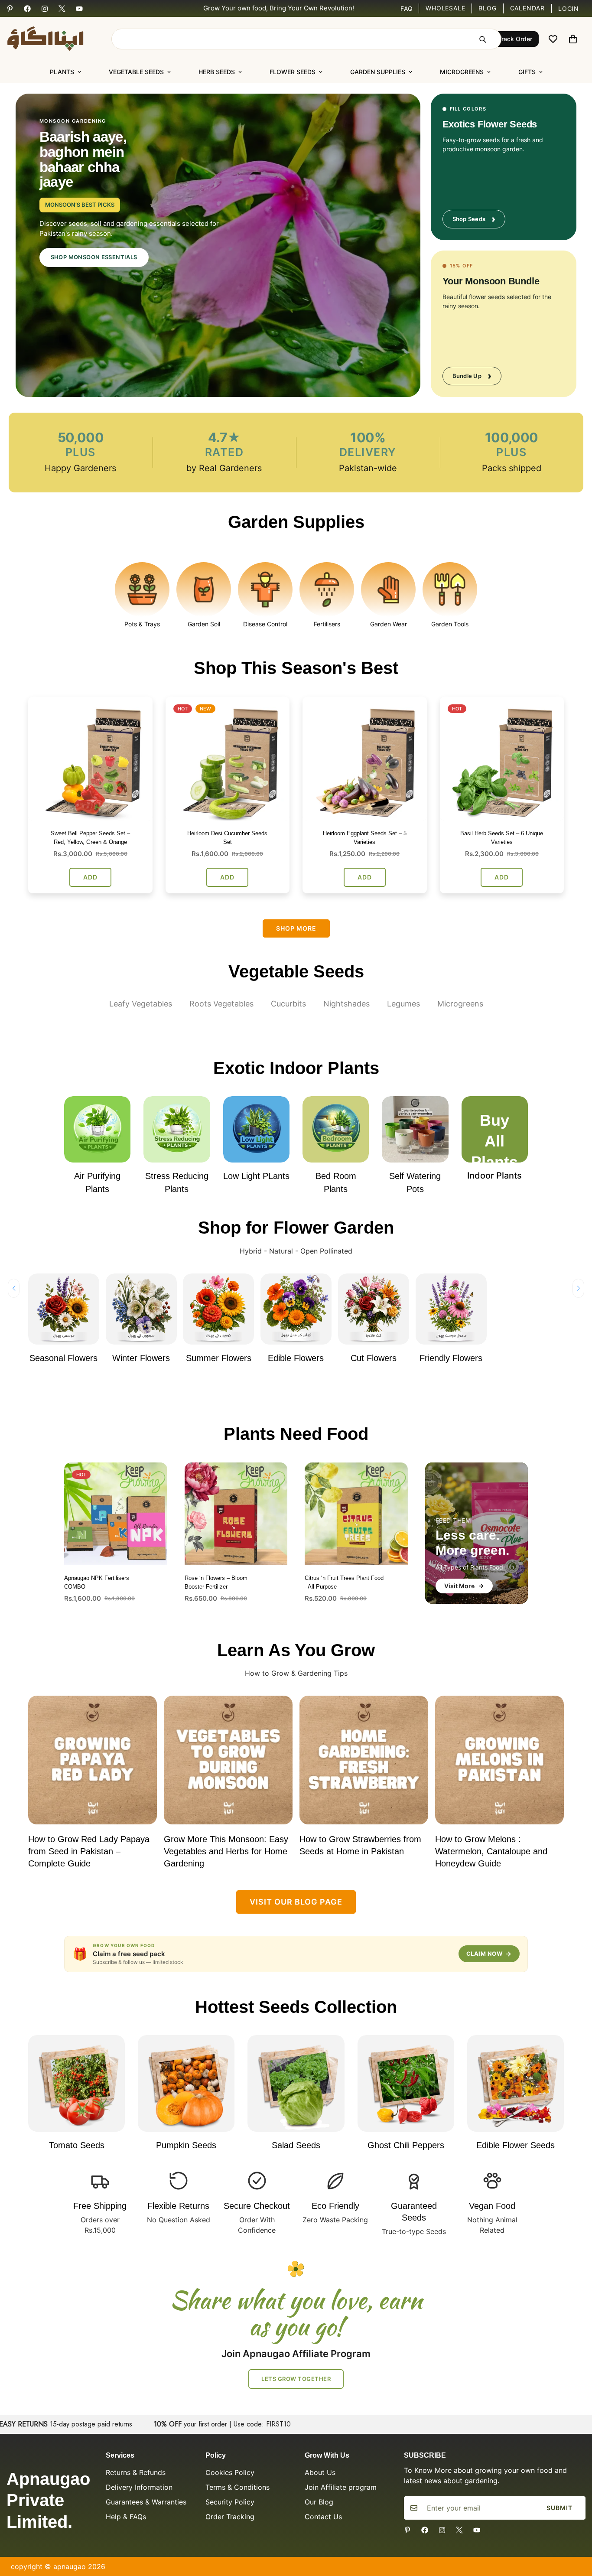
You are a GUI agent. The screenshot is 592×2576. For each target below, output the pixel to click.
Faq (407, 9)
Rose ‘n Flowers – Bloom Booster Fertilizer (216, 1582)
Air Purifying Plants (97, 1182)
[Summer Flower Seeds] (218, 1309)
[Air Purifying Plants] (97, 1129)
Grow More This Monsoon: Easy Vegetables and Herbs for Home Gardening (226, 1851)
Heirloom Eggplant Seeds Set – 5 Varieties (365, 838)
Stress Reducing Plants (177, 1182)
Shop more (296, 928)
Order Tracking (230, 2517)
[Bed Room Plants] (336, 1129)
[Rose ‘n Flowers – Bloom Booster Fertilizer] (236, 1514)
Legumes (403, 1004)
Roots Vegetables (221, 1004)
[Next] (578, 1288)
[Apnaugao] (56, 39)
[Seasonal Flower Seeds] (64, 1309)
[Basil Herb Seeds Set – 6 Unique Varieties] (502, 759)
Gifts (527, 72)
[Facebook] (27, 9)
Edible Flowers (296, 1358)
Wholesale (445, 8)
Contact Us (323, 2517)
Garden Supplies (378, 72)
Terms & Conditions (237, 2487)
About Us (320, 2472)
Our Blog (319, 2502)
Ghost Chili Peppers (406, 2145)
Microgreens (462, 72)
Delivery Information (139, 2487)
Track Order (515, 39)
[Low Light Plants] (256, 1129)
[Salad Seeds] (296, 2083)
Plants (62, 72)
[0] (573, 39)
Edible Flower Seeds (516, 2145)
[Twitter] (62, 9)
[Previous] (14, 1288)
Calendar (527, 8)
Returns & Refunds (136, 2472)
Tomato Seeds (77, 2145)
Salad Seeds (296, 2145)
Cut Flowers (374, 1358)
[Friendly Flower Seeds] (451, 1309)
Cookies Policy (230, 2472)
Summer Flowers (219, 1358)
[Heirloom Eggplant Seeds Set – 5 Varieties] (365, 759)
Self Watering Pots (415, 1182)
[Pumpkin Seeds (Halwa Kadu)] (186, 2083)
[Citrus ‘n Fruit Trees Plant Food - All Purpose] (356, 1514)
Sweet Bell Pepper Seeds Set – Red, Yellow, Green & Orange (90, 838)
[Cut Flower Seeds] (374, 1309)
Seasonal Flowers (63, 1358)
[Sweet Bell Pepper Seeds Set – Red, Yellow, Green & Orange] (90, 759)
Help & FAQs (126, 2517)
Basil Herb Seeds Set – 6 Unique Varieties (502, 838)
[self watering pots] (415, 1129)
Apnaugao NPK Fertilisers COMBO (97, 1582)
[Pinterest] (10, 9)
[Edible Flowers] (296, 1309)
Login (569, 8)
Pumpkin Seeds (186, 2145)
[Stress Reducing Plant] (177, 1129)
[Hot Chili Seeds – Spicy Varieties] (406, 2083)
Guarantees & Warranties (146, 2502)
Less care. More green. (477, 1533)
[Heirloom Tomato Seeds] (76, 2083)
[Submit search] (482, 39)
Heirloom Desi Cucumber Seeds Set (227, 838)
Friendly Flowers (451, 1358)
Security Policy (230, 2502)
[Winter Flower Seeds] (141, 1309)
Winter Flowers (141, 1358)
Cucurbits (288, 1004)
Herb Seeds (217, 72)
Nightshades (346, 1004)
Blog (487, 8)
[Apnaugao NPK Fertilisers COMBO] (116, 1514)
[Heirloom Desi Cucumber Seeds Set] (228, 759)
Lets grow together (296, 2379)
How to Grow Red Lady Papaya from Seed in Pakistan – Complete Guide (89, 1851)
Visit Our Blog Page (296, 1902)
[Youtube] (79, 9)
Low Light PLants (256, 1176)
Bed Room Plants (336, 1182)
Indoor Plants (494, 1176)
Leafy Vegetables (141, 1004)
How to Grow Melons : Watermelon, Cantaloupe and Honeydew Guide (491, 1851)
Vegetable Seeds (136, 72)
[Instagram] (45, 9)
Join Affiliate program (341, 2487)
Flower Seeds (293, 72)
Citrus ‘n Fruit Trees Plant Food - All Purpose (344, 1582)
